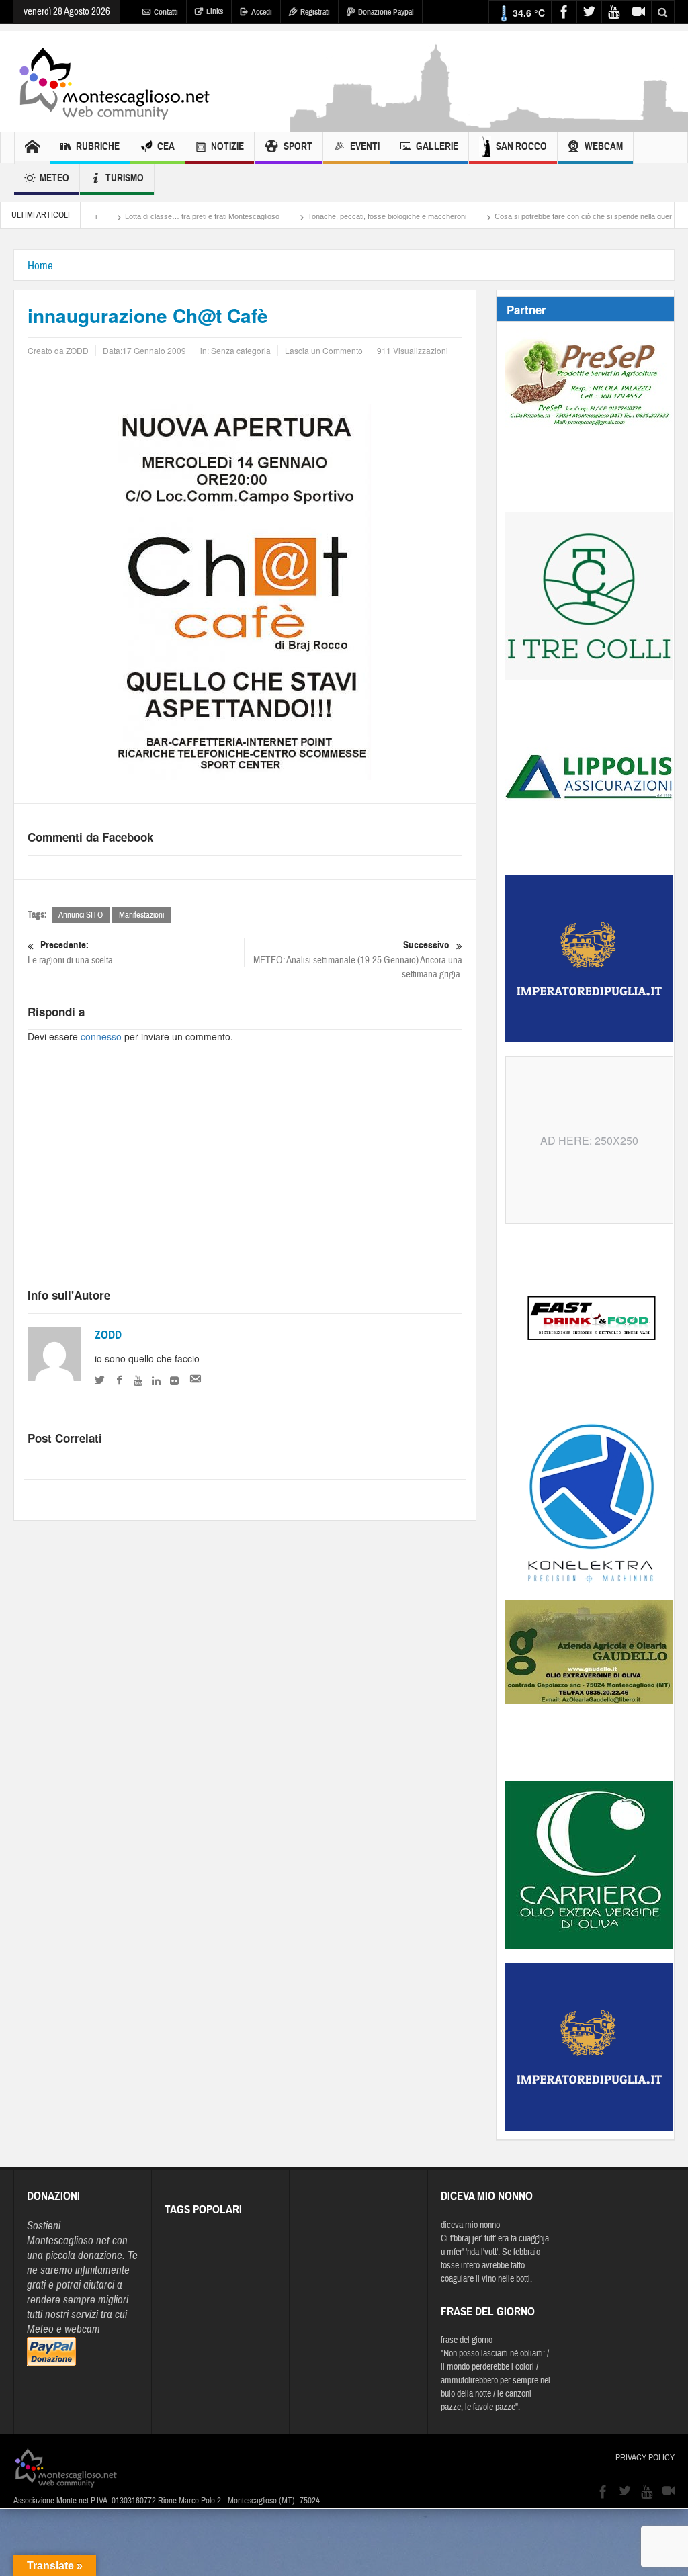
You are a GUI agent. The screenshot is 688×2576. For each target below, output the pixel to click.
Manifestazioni (141, 915)
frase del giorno (467, 2340)
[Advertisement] (245, 1178)
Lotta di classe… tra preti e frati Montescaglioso (140, 216)
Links (215, 11)
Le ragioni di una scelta (70, 952)
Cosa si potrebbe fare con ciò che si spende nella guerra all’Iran (536, 216)
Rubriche (98, 146)
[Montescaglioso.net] (114, 81)
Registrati (315, 12)
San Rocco (521, 146)
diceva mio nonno (470, 2225)
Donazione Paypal (386, 12)
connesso (101, 1036)
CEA (166, 146)
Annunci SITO (81, 915)
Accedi (262, 12)
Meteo (54, 178)
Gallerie (437, 146)
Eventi (365, 146)
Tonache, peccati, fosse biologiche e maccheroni (325, 216)
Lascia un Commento (324, 350)
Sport (298, 146)
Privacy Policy (645, 2458)
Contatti (166, 12)
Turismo (125, 178)
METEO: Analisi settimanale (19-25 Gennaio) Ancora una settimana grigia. (358, 960)
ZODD (108, 1335)
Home (40, 266)
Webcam (604, 146)
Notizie (227, 146)
